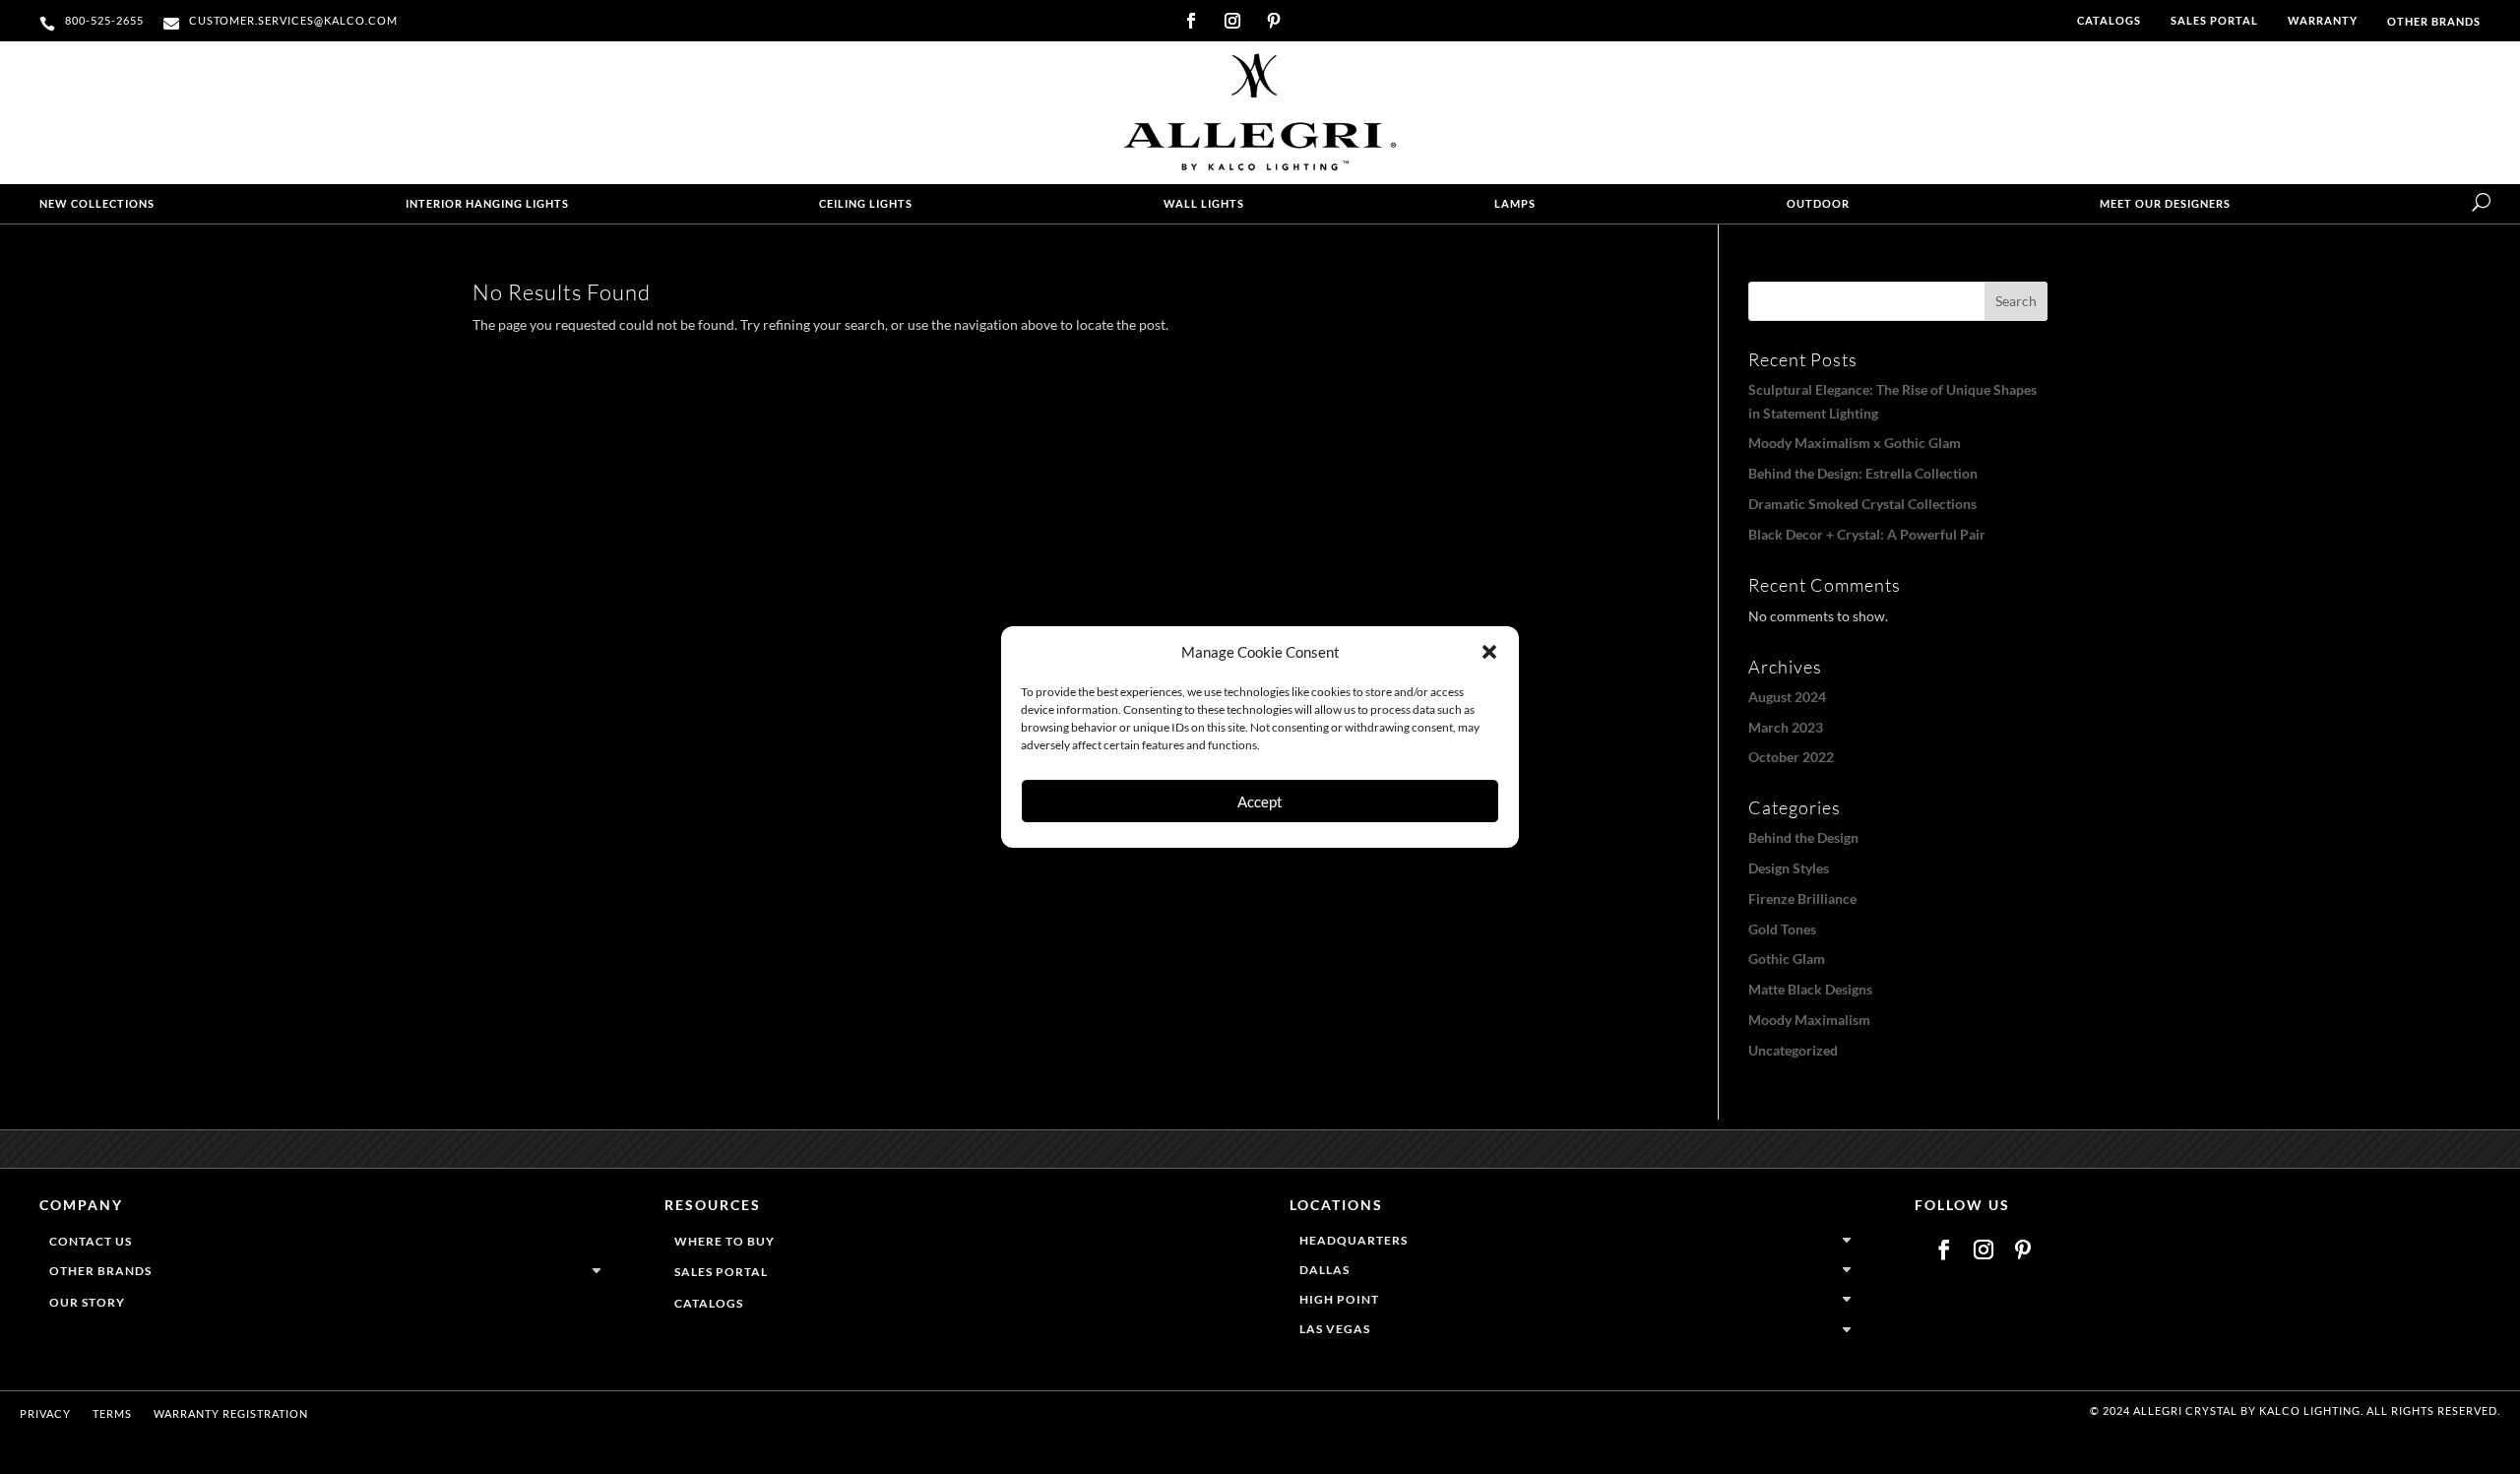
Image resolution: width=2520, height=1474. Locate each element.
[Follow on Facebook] (1191, 21)
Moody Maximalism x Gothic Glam (1855, 443)
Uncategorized (1793, 1050)
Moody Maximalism (1809, 1020)
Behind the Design (1803, 837)
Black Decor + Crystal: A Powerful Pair (1867, 534)
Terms (112, 1413)
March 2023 (1786, 727)
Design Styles (1789, 868)
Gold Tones (1782, 929)
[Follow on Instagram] (1232, 21)
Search (2016, 301)
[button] (1489, 652)
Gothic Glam (1787, 959)
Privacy (45, 1413)
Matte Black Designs (1810, 989)
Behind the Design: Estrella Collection (1863, 473)
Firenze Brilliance (1802, 898)
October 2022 (1791, 757)
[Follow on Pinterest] (1274, 21)
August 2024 (1787, 697)
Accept (1260, 801)
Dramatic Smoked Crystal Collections (1862, 504)
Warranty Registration (231, 1413)
